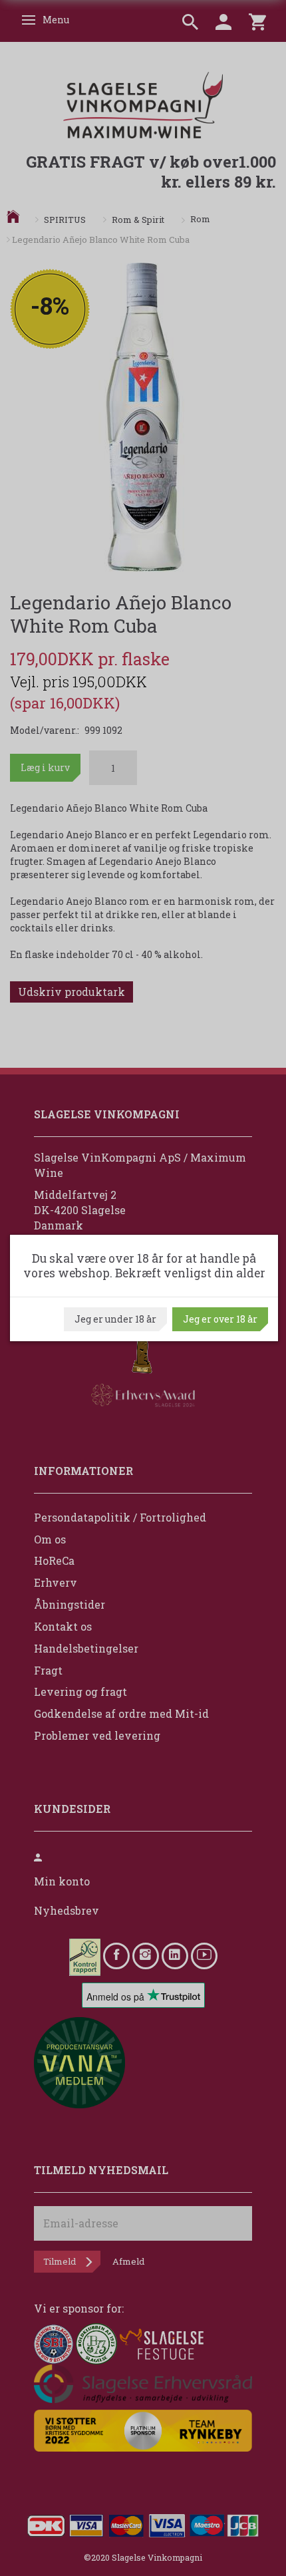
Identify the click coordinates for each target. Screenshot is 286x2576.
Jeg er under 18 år (115, 1319)
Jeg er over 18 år (220, 1319)
